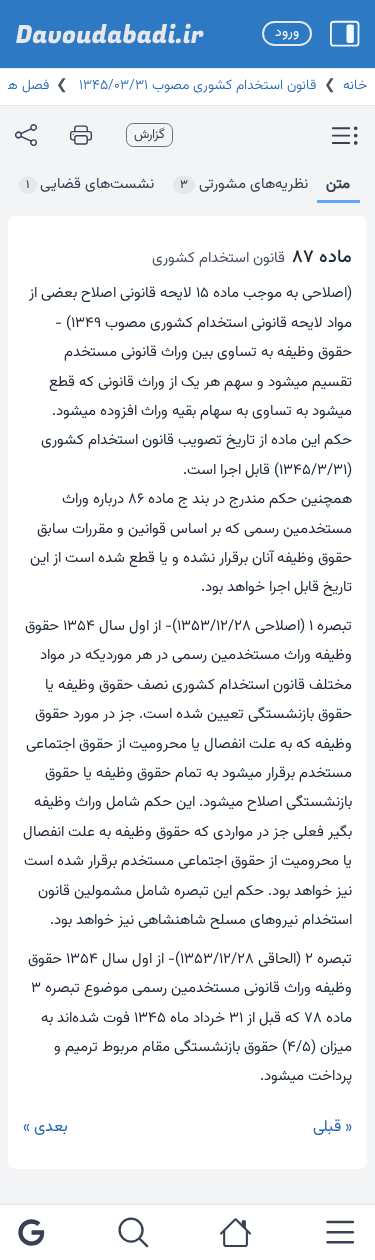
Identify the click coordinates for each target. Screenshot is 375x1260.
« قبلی (332, 1127)
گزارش (149, 135)
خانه (355, 86)
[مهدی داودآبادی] (110, 34)
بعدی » (45, 1127)
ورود (287, 33)
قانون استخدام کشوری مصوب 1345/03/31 (195, 86)
